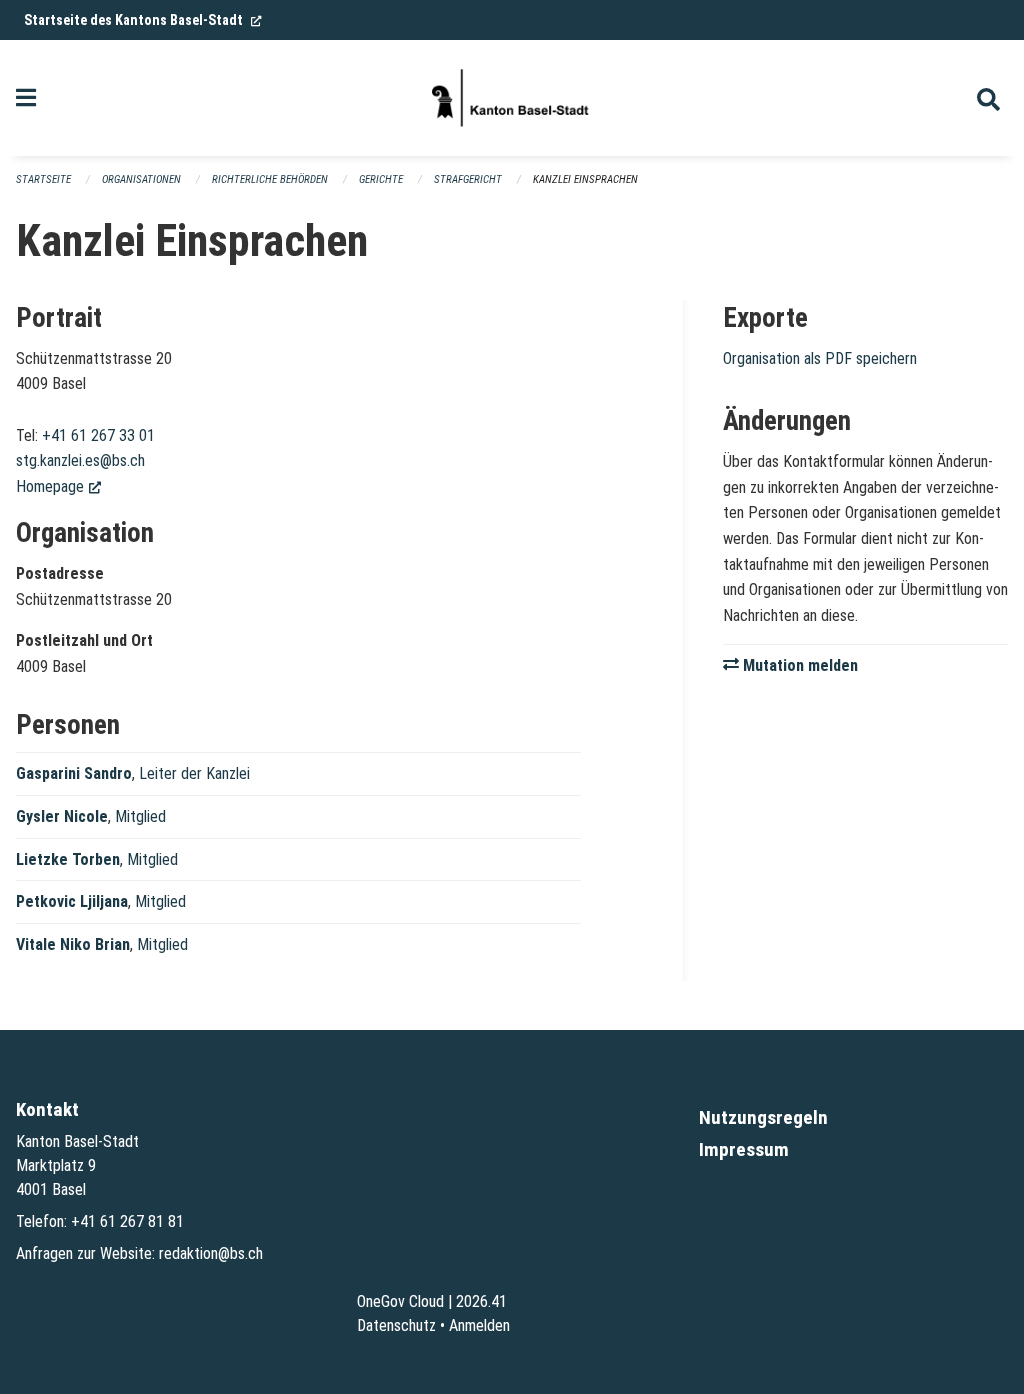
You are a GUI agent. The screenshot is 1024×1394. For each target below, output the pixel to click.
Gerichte (381, 179)
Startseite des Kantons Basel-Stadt (143, 20)
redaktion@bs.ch (211, 1253)
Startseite (43, 179)
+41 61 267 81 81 (127, 1221)
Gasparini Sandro (74, 773)
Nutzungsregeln (763, 1117)
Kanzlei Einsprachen (585, 179)
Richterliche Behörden (270, 179)
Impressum (744, 1149)
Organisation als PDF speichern (820, 358)
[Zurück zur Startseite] (512, 98)
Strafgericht (468, 179)
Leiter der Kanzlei (194, 773)
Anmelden (479, 1325)
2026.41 (481, 1301)
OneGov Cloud (400, 1301)
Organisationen (141, 179)
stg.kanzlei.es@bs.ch (80, 460)
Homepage (58, 486)
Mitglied (140, 816)
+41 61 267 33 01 (98, 435)
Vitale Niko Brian (73, 944)
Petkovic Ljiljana (72, 901)
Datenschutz (396, 1325)
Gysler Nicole (62, 816)
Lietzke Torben (68, 859)
